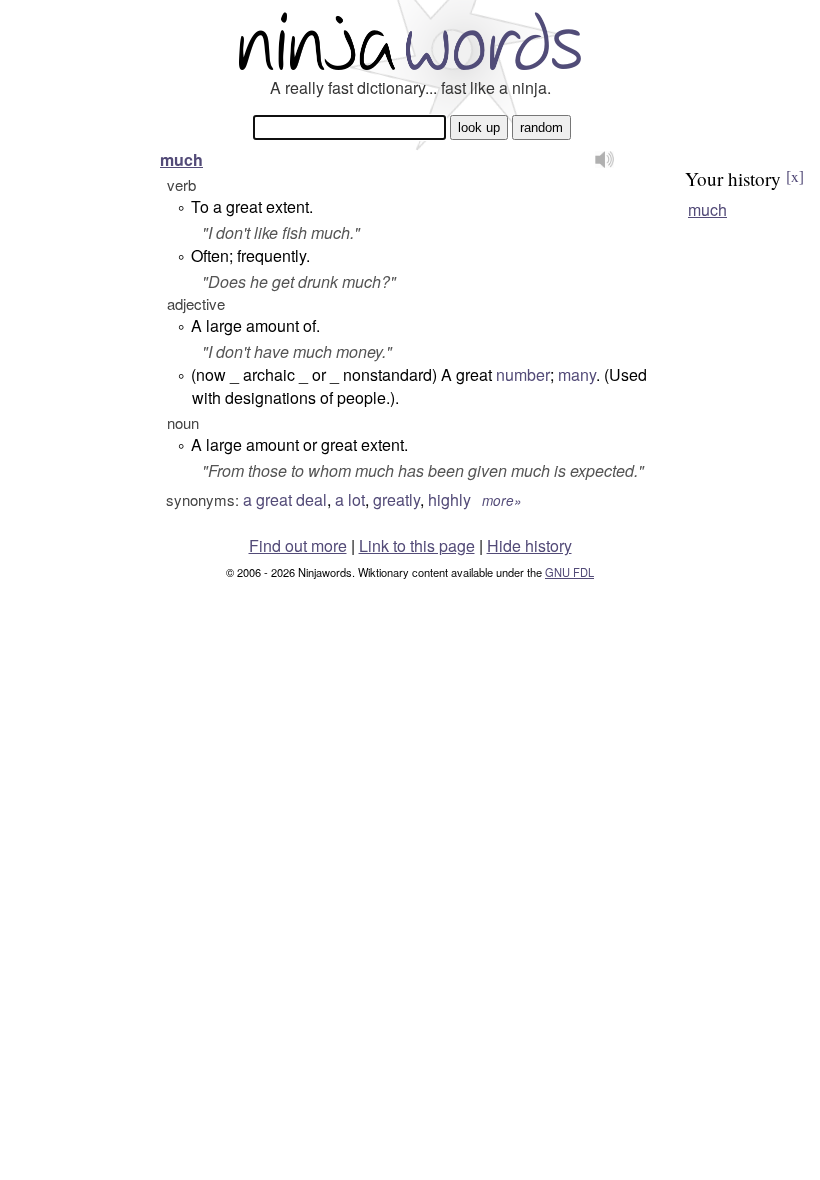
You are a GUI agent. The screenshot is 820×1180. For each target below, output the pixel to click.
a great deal (285, 499)
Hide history (529, 545)
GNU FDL (569, 572)
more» (502, 500)
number (523, 374)
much (181, 159)
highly (449, 499)
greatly (396, 499)
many (577, 374)
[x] (795, 176)
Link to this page (417, 545)
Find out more (298, 545)
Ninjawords (410, 40)
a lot (350, 499)
